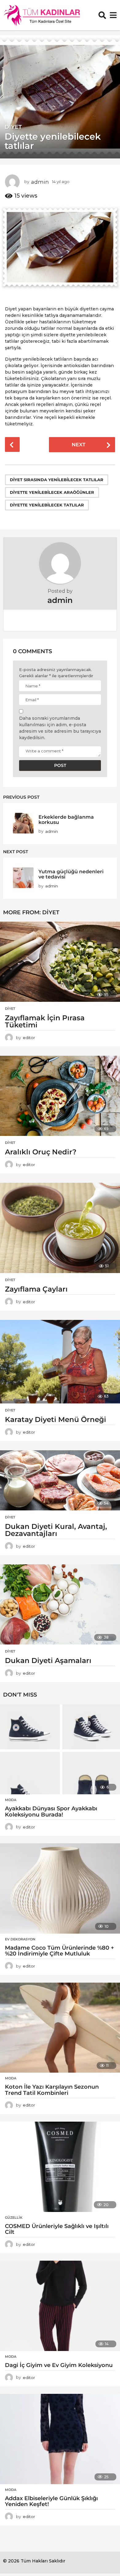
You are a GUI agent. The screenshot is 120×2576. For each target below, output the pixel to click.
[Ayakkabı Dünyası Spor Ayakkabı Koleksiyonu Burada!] (60, 1749)
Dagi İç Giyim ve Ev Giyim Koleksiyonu (59, 2365)
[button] (102, 15)
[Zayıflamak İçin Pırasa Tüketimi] (60, 962)
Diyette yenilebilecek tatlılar (47, 505)
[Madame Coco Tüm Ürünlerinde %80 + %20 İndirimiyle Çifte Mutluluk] (60, 1888)
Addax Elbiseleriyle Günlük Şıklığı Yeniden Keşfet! (51, 2501)
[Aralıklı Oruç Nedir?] (60, 1096)
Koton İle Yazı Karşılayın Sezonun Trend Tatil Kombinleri (52, 2090)
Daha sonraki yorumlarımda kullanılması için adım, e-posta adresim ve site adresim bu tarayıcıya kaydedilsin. (60, 728)
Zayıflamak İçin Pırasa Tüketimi (45, 1021)
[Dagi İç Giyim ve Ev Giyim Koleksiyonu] (60, 2306)
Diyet (13, 127)
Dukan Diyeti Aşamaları (48, 1661)
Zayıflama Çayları (36, 1289)
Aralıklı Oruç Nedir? (41, 1152)
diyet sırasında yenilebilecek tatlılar (57, 480)
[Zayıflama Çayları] (60, 1228)
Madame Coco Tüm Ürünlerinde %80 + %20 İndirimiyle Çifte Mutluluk (60, 1951)
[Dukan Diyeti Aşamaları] (60, 1604)
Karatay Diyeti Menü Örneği (56, 1419)
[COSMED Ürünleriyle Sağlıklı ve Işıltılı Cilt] (60, 2167)
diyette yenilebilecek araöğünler (52, 492)
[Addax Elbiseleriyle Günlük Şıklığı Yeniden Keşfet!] (60, 2439)
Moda (11, 1800)
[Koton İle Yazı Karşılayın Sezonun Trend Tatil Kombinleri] (60, 2028)
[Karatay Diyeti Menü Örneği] (60, 1362)
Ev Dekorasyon (20, 1939)
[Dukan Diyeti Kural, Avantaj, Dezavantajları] (60, 1480)
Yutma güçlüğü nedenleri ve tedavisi (71, 874)
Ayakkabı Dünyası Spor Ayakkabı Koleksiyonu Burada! (51, 1812)
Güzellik (14, 2218)
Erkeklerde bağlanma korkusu (66, 819)
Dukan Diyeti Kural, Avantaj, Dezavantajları (56, 1530)
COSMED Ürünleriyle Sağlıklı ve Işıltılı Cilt (57, 2229)
